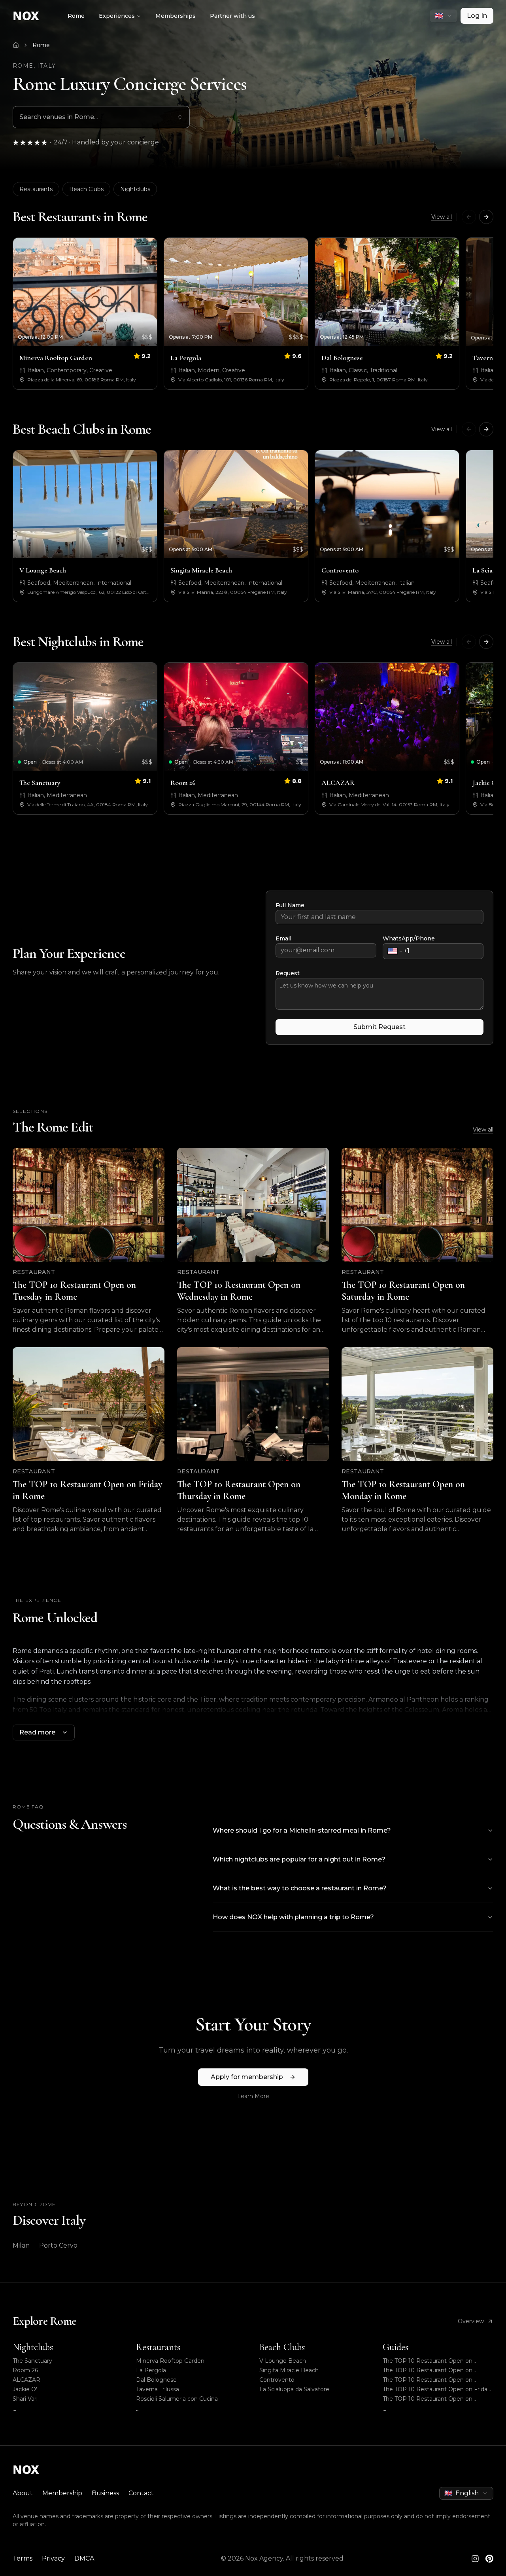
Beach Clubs (86, 189)
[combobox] (444, 16)
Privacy (53, 2558)
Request (288, 973)
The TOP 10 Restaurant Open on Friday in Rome (437, 2389)
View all (442, 217)
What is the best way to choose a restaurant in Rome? (300, 1888)
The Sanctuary (32, 2361)
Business (105, 2493)
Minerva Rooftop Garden (170, 2361)
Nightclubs (135, 189)
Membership (62, 2493)
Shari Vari (25, 2399)
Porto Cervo (58, 2245)
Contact (141, 2493)
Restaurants (36, 189)
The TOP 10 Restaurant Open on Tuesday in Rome (428, 2361)
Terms (23, 2558)
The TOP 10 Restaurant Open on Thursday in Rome (428, 2399)
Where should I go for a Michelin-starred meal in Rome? (302, 1830)
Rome (76, 16)
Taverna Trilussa (158, 2389)
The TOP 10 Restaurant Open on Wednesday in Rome (428, 2370)
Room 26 (25, 2370)
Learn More (253, 2096)
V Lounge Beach (283, 2361)
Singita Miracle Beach (289, 2370)
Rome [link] (41, 45)
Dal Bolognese (156, 2380)
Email (283, 938)
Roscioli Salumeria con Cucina (177, 2399)
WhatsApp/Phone (409, 938)
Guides (396, 2347)
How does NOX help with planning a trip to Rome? (293, 1917)
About (23, 2493)
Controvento (277, 2380)
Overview (471, 2321)
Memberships (176, 16)
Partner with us (232, 16)
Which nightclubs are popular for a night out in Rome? (299, 1859)
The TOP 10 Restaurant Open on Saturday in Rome (428, 2380)
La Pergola (151, 2370)
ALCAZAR (26, 2380)
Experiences (117, 16)
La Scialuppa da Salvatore (294, 2389)
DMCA (84, 2558)
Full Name (290, 905)
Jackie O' (25, 2389)
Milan (21, 2245)
